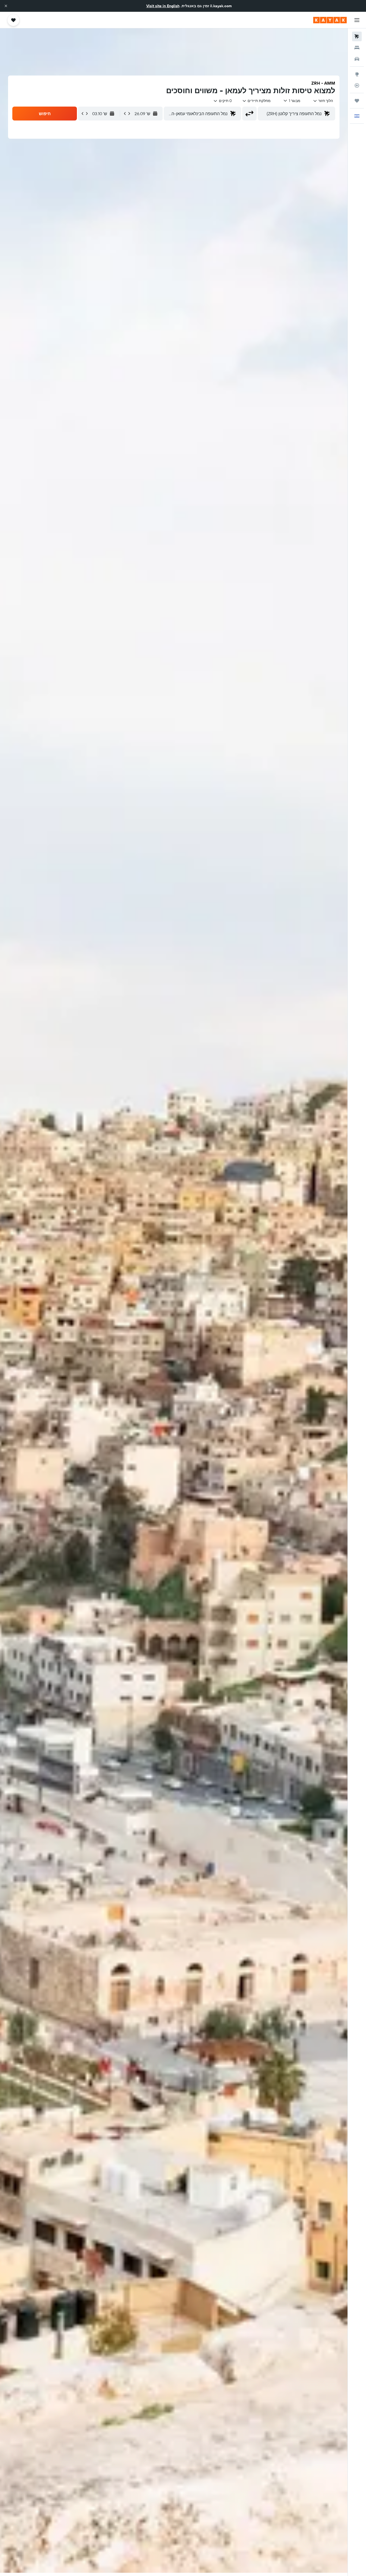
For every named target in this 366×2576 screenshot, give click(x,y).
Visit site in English (163, 6)
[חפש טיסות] (357, 36)
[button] (6, 6)
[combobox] (323, 101)
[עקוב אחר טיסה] (357, 85)
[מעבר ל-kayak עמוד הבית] (330, 20)
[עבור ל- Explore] (357, 74)
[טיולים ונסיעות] (357, 101)
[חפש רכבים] (357, 59)
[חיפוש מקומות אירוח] (357, 48)
